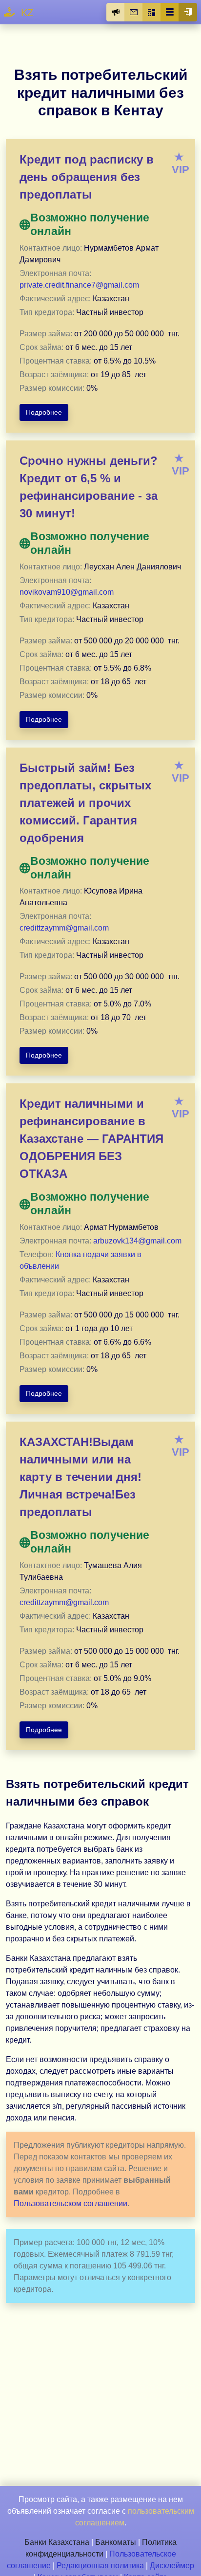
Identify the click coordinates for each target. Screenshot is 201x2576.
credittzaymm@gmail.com (64, 928)
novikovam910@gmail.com (67, 592)
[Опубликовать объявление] (116, 12)
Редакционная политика (100, 2566)
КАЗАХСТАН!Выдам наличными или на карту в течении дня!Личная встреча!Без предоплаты (80, 1477)
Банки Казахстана (57, 2542)
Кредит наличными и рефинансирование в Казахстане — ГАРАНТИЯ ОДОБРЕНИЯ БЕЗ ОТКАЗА (91, 1139)
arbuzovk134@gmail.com (137, 1241)
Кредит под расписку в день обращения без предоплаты (87, 177)
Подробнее (44, 412)
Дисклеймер (172, 2566)
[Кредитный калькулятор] (152, 12)
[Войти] (188, 12)
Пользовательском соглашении (70, 2203)
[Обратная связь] (134, 12)
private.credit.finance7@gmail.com (79, 285)
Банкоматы (116, 2542)
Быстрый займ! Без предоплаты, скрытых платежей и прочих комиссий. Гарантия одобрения (85, 803)
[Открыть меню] (170, 12)
